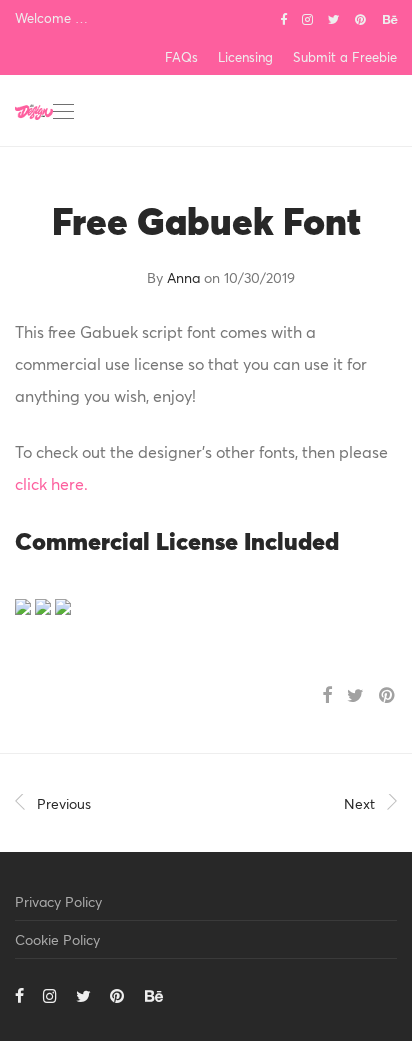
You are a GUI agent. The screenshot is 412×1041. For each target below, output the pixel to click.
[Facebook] (283, 18)
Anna (183, 277)
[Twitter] (334, 18)
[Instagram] (307, 18)
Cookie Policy (57, 939)
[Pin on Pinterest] (388, 695)
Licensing (245, 57)
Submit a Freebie (345, 57)
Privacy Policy (58, 901)
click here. (51, 483)
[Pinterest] (361, 18)
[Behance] (390, 18)
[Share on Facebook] (327, 695)
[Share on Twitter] (355, 695)
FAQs (181, 57)
